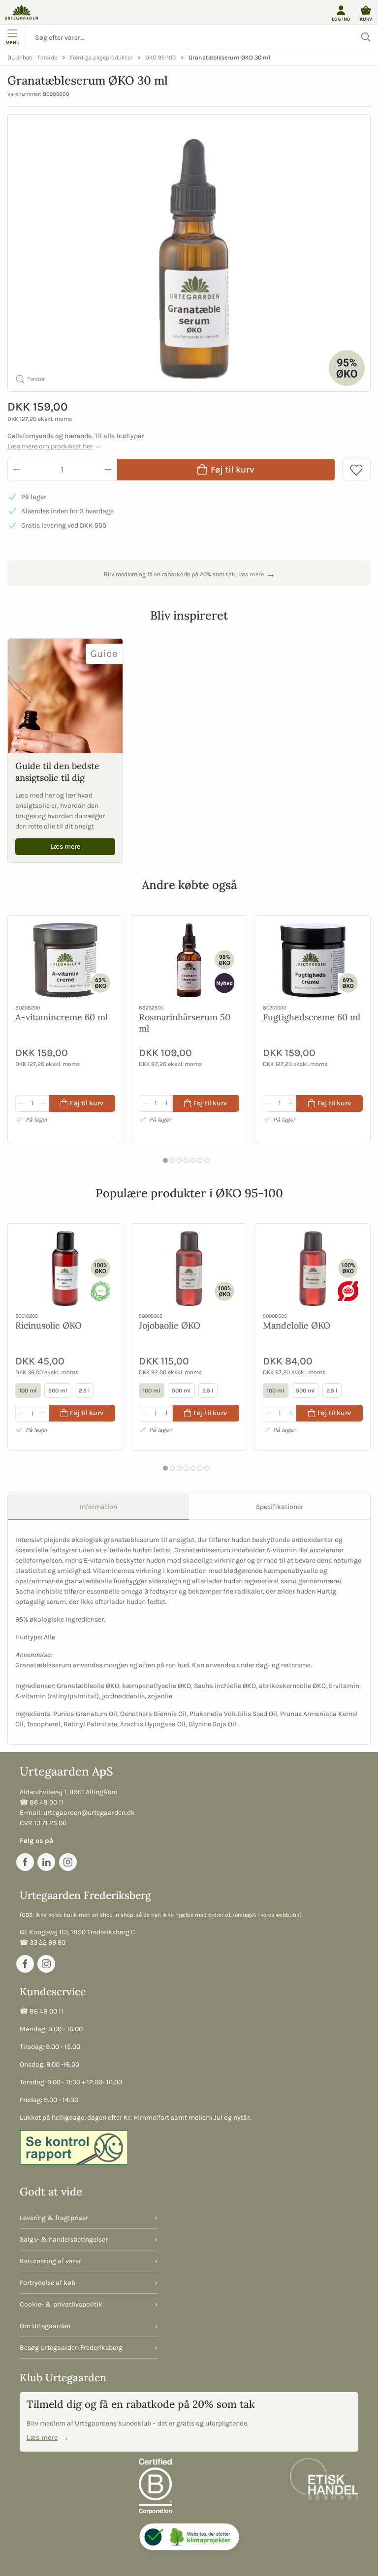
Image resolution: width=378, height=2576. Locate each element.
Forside (47, 58)
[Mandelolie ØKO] (313, 1269)
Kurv (366, 19)
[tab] (165, 1160)
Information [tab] (98, 1507)
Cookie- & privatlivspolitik (61, 2304)
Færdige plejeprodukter (101, 58)
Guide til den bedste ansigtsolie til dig (57, 771)
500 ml (58, 1391)
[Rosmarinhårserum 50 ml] (189, 960)
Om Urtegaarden (45, 2326)
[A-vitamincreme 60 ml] (65, 960)
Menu (13, 43)
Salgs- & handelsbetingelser (64, 2239)
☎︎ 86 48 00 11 (42, 1802)
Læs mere (65, 846)
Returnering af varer (50, 2261)
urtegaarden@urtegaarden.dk (89, 1813)
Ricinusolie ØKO (48, 1325)
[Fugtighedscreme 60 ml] (313, 960)
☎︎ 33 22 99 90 (43, 1942)
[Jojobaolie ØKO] (189, 1269)
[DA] (21, 12)
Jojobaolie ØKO (170, 1325)
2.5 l (84, 1391)
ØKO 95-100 (160, 58)
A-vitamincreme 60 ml (62, 1017)
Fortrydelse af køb (47, 2283)
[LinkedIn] (46, 1862)
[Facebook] (25, 1862)
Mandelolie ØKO (297, 1325)
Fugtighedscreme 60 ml (312, 1017)
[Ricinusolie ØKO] (65, 1269)
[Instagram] (68, 1862)
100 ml (28, 1391)
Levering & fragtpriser (54, 2218)
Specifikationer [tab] (280, 1507)
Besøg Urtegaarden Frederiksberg (71, 2348)
